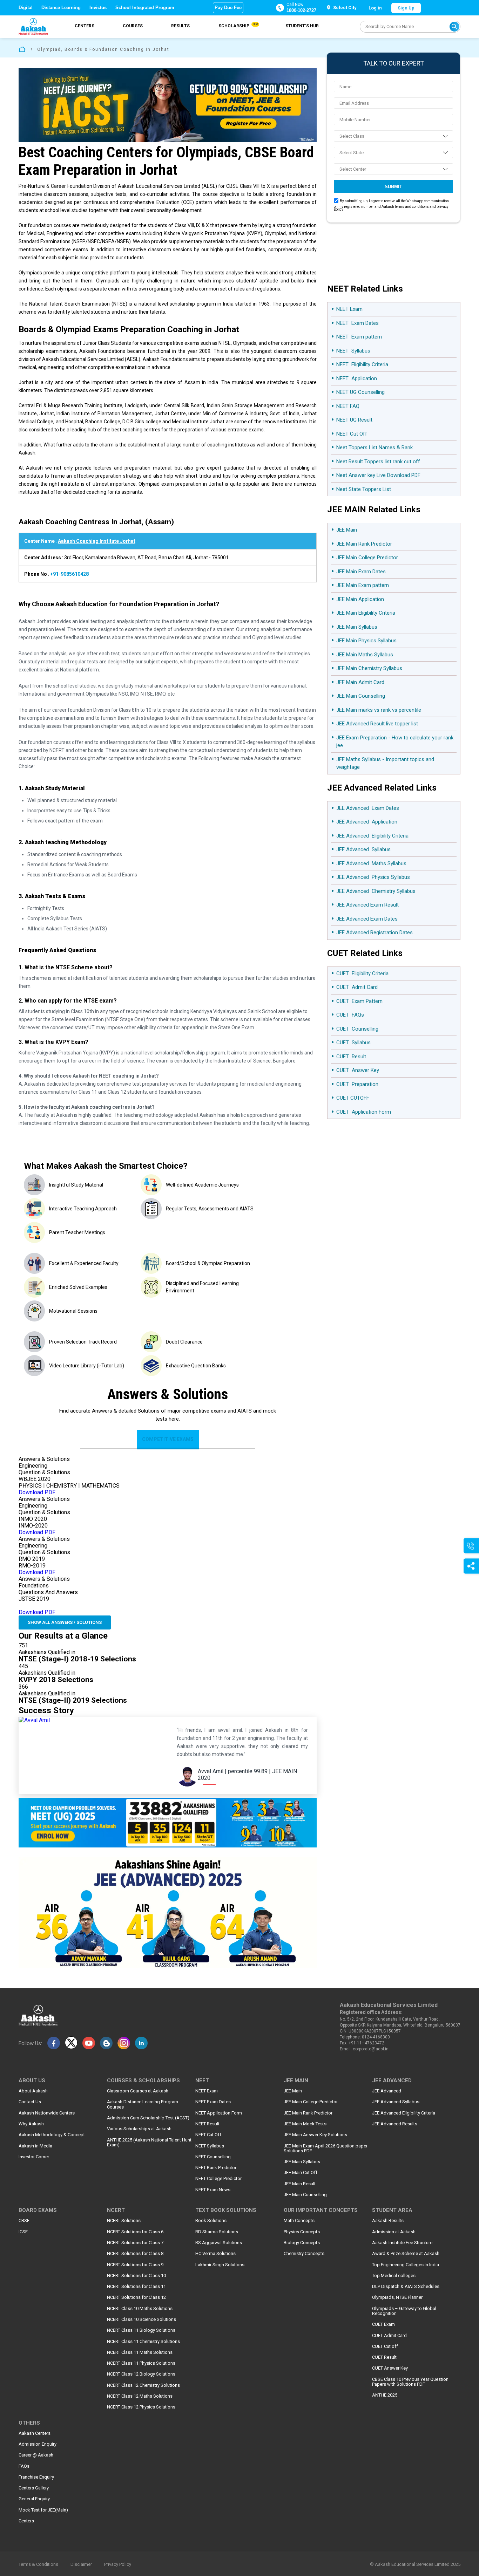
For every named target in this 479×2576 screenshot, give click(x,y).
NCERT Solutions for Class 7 (135, 2243)
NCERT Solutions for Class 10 (136, 2276)
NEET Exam (350, 309)
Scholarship (238, 26)
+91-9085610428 (69, 574)
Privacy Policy (118, 2564)
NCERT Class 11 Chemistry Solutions (143, 2342)
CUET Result (351, 1057)
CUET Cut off (385, 2346)
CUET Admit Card (357, 987)
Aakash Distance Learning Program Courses (143, 2104)
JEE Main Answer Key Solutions (315, 2135)
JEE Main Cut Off (301, 2173)
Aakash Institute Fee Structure (402, 2243)
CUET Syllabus (353, 1043)
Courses (133, 26)
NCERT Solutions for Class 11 (136, 2287)
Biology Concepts (302, 2243)
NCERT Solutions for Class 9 (135, 2265)
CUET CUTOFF (353, 1098)
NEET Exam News (213, 2190)
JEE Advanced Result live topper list (377, 724)
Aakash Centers (35, 2433)
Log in (375, 8)
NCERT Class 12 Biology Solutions (141, 2374)
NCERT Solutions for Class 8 (135, 2254)
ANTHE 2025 (385, 2395)
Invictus (98, 8)
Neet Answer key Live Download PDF (378, 475)
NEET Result (207, 2124)
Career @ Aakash (36, 2455)
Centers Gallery (34, 2488)
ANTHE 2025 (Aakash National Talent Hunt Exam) (149, 2143)
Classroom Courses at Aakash (138, 2091)
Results (180, 26)
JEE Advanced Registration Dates (375, 932)
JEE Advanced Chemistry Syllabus (376, 891)
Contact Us (30, 2102)
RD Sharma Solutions (217, 2232)
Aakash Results (388, 2221)
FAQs (24, 2466)
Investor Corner (34, 2157)
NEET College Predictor (218, 2179)
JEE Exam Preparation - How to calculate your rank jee (395, 742)
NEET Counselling (213, 2157)
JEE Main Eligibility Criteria (366, 613)
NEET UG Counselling (360, 392)
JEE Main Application (360, 599)
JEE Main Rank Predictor (365, 544)
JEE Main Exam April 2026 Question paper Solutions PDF (326, 2148)
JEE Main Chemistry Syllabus (369, 668)
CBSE (24, 2221)
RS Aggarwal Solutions (219, 2243)
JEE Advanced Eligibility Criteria (372, 836)
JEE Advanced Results (395, 2124)
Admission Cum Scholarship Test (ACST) (148, 2118)
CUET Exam (383, 2324)
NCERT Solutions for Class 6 (135, 2232)
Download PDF (37, 1492)
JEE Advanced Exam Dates (368, 808)
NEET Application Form (219, 2113)
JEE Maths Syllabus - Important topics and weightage (385, 763)
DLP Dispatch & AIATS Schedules (406, 2287)
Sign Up (406, 8)
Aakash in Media (35, 2146)
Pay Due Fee (228, 8)
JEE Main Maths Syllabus (365, 655)
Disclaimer (81, 2564)
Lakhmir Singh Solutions (220, 2265)
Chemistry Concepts (304, 2254)
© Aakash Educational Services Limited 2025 (415, 2564)
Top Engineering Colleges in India (406, 2265)
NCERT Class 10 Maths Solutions (140, 2309)
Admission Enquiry (38, 2444)
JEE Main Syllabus (357, 627)
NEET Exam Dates (357, 323)
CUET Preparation (357, 1084)
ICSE (23, 2232)
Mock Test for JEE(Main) (43, 2510)
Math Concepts (299, 2221)
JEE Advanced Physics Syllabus (373, 877)
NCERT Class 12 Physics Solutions (141, 2407)
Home (22, 49)
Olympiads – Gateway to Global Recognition (404, 2311)
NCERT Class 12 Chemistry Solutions (143, 2385)
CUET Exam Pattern (359, 1001)
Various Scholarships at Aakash (139, 2129)
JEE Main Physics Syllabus (366, 641)
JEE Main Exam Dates (361, 572)
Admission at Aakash (394, 2232)
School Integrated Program (145, 8)
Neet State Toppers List (364, 489)
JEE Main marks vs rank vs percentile (379, 710)
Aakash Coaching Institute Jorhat (97, 541)
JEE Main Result (300, 2184)
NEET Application (357, 378)
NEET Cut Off (352, 434)
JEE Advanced (387, 2091)
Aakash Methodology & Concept (52, 2135)
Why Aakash (31, 2124)
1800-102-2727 (301, 10)
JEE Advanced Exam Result (367, 905)
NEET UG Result (354, 420)
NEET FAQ (348, 406)
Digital (26, 8)
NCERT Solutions (124, 2221)
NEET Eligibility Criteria (362, 364)
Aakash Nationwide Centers (47, 2113)
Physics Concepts (302, 2232)
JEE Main (347, 530)
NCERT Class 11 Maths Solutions (140, 2352)
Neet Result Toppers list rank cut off (378, 462)
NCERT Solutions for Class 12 (136, 2297)
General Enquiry (34, 2499)
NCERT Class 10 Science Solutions (141, 2319)
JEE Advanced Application (367, 822)
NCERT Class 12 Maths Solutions (140, 2396)
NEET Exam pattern (359, 337)
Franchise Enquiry (36, 2477)
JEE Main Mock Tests (305, 2124)
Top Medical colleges (394, 2276)
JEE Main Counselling (361, 696)
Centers (85, 26)
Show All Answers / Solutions (65, 1622)
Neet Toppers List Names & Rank (375, 447)
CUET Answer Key (358, 1070)
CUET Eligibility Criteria (362, 973)
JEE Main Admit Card (360, 682)
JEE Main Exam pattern (363, 585)
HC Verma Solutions (215, 2254)
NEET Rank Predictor (216, 2168)
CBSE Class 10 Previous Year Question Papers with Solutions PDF (410, 2382)
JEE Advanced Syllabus (363, 849)
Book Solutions (211, 2221)
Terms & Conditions (38, 2564)
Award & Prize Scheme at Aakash (406, 2254)
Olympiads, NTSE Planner (397, 2297)
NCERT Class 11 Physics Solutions (141, 2363)
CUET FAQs (350, 1015)
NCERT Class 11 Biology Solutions (141, 2330)
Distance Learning (61, 8)
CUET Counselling (357, 1029)
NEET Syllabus (353, 351)
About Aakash (33, 2091)
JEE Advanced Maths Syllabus (371, 863)
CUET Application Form (364, 1112)
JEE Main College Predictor (368, 558)
